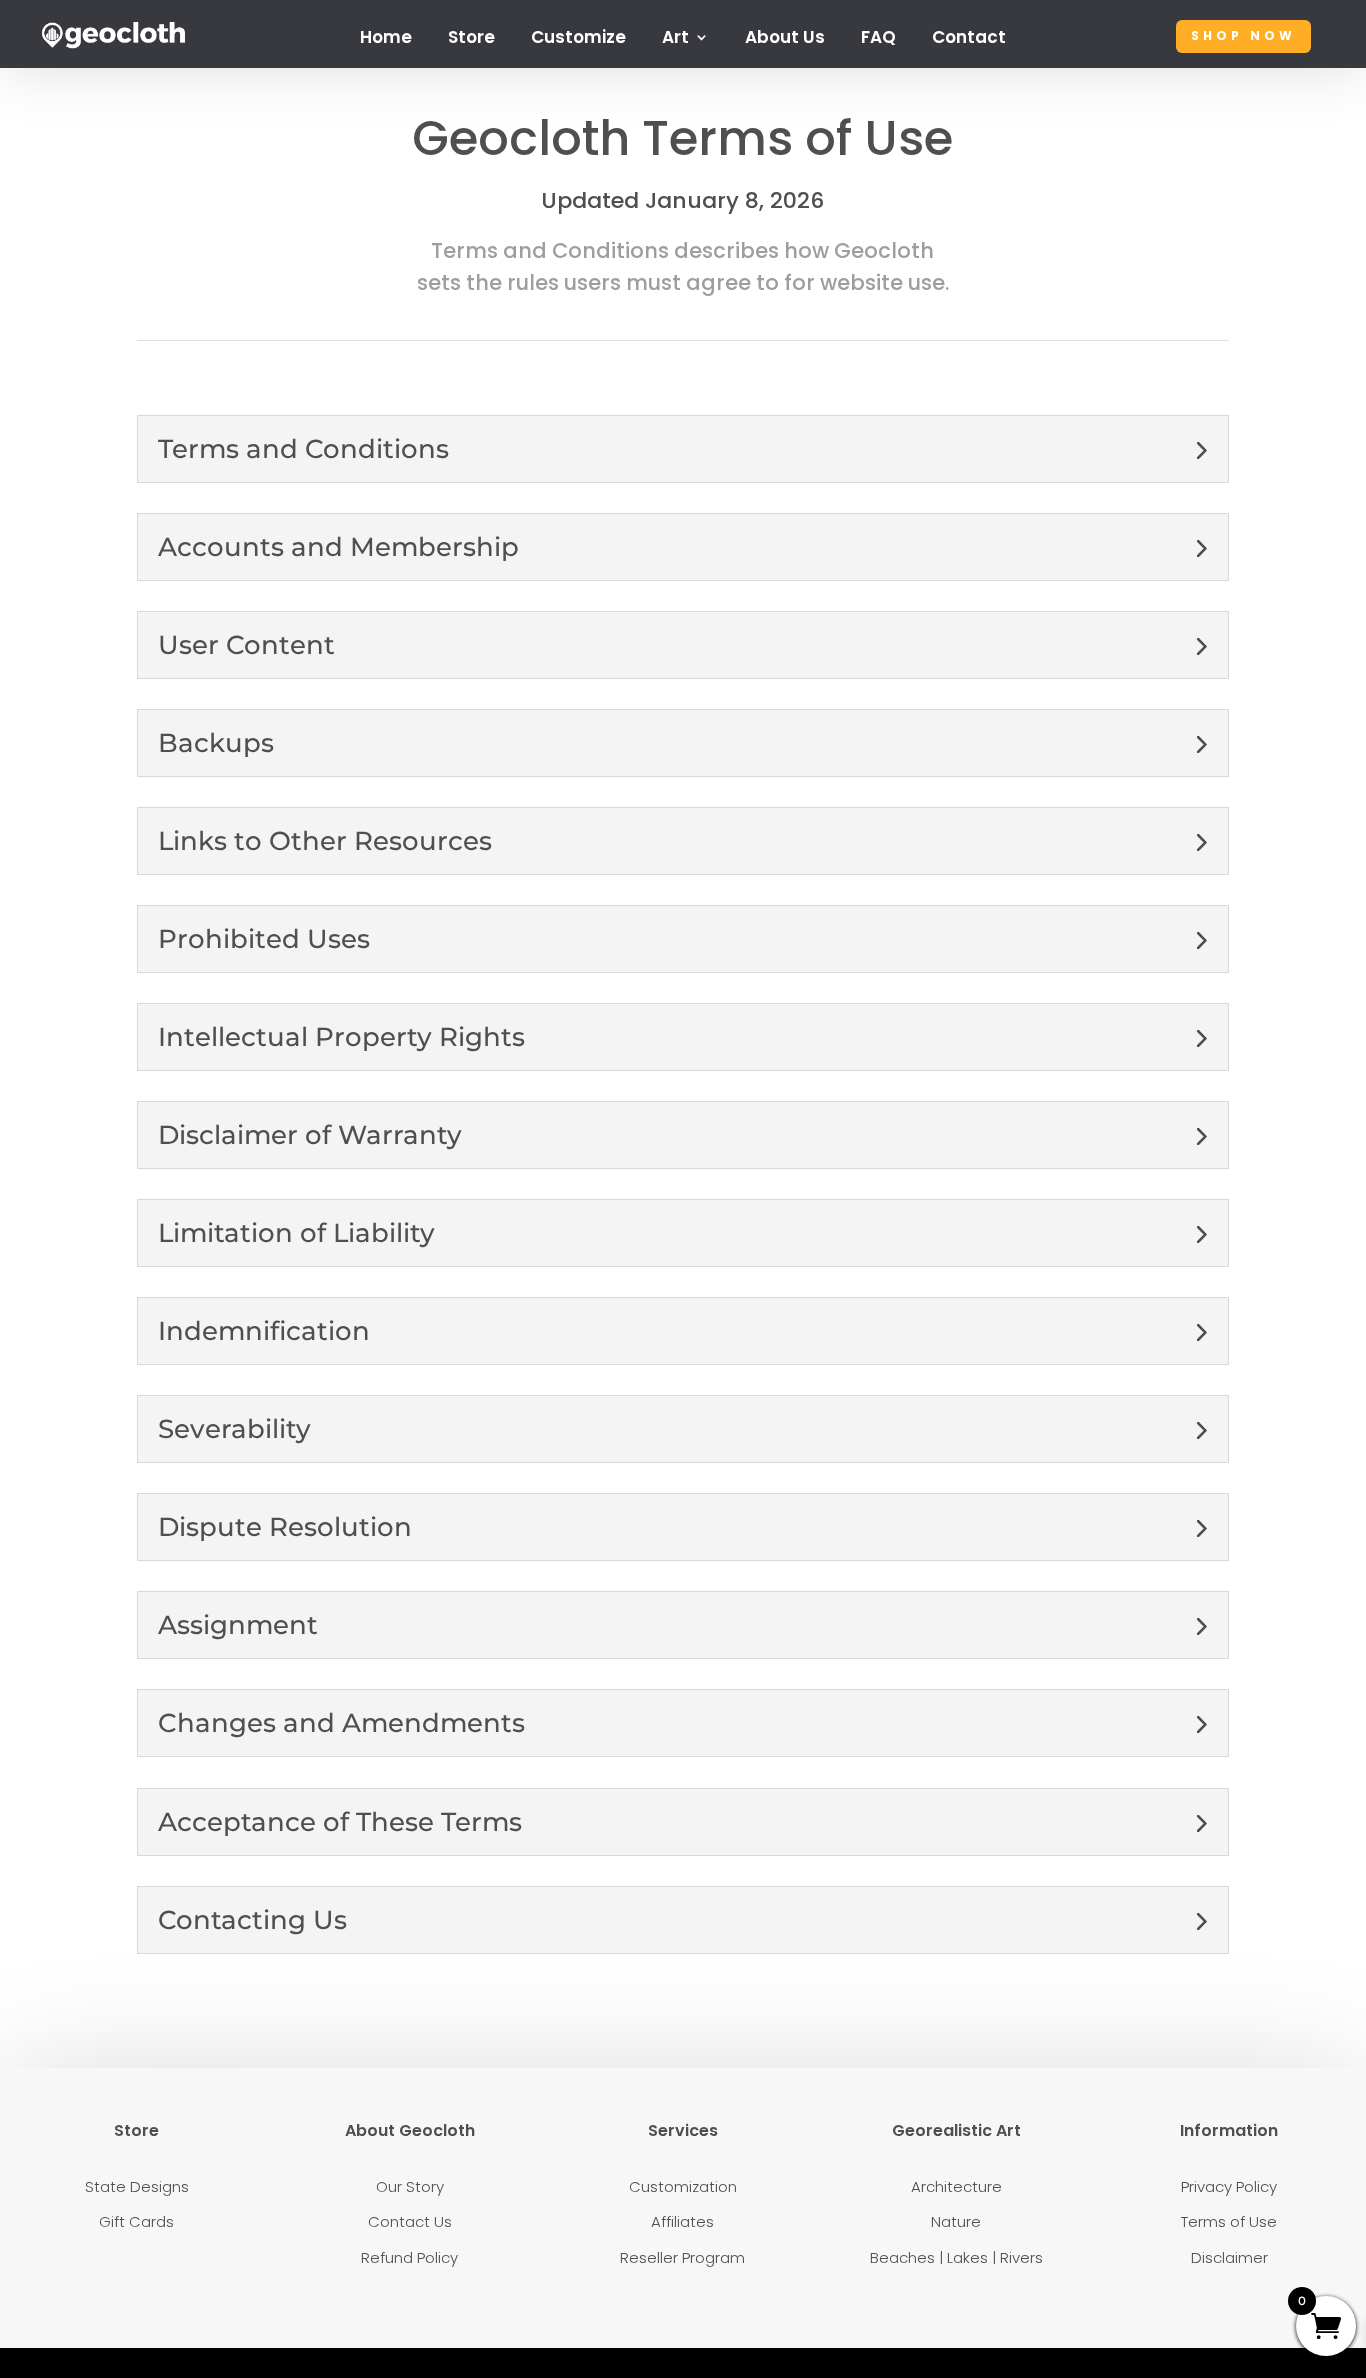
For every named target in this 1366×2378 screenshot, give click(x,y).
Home (386, 39)
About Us (785, 39)
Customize (578, 39)
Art (675, 39)
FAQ (878, 39)
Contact (969, 39)
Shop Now (1243, 35)
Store (471, 39)
